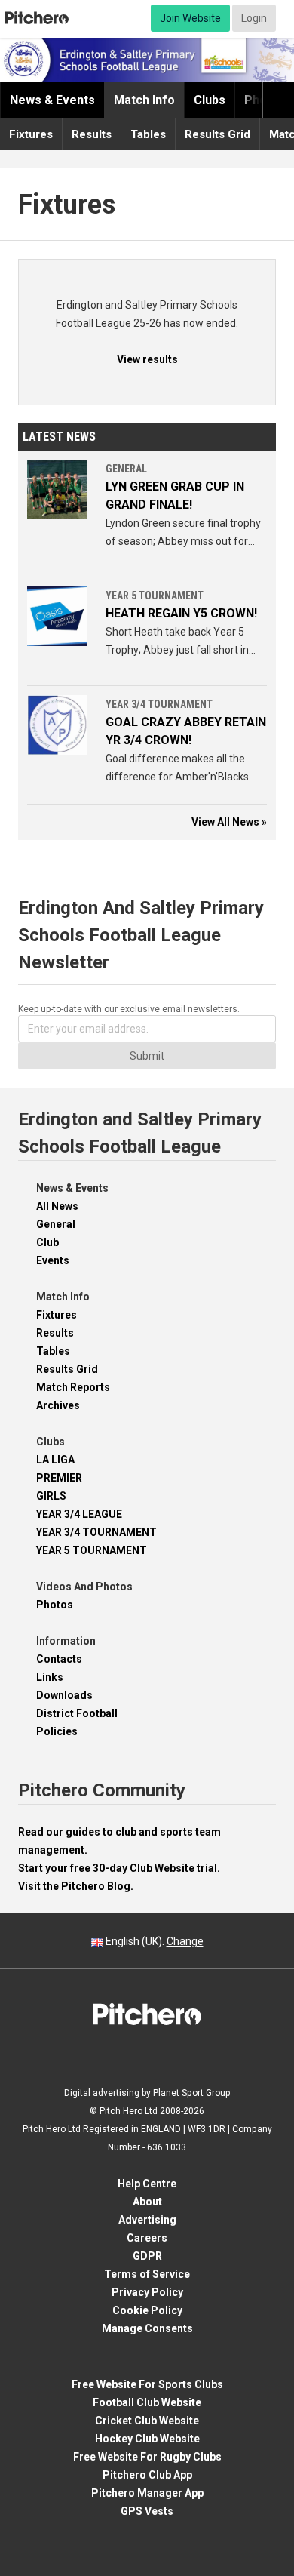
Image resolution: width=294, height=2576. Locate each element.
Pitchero (37, 18)
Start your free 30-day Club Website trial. (119, 1868)
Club (47, 1242)
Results (92, 134)
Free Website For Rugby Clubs (147, 2457)
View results (147, 359)
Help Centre (147, 2184)
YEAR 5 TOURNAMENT (92, 1550)
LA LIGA (55, 1460)
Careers (147, 2238)
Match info (144, 100)
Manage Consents (147, 2328)
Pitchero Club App (147, 2475)
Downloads (64, 1695)
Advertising (147, 2220)
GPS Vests (147, 2511)
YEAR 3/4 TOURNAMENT (96, 1532)
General (56, 1224)
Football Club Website (147, 2402)
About (147, 2202)
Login (254, 18)
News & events (52, 100)
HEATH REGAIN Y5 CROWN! (181, 613)
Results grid (217, 134)
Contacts (59, 1659)
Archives (58, 1405)
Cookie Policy (147, 2310)
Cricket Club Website (147, 2421)
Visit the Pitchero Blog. (76, 1886)
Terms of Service (147, 2274)
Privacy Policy (147, 2292)
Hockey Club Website (147, 2439)
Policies (57, 1731)
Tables (148, 134)
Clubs (210, 100)
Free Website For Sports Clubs (147, 2384)
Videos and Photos (84, 1587)
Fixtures (31, 134)
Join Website (190, 18)
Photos (55, 1605)
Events (53, 1260)
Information (66, 1641)
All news (57, 1206)
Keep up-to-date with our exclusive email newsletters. (129, 1009)
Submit (147, 1056)
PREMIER (59, 1478)
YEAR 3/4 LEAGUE (79, 1514)
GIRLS (51, 1496)
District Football (77, 1713)
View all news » (229, 822)
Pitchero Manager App (147, 2493)
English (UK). (153, 1941)
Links (50, 1677)
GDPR (147, 2256)
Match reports (73, 1387)
